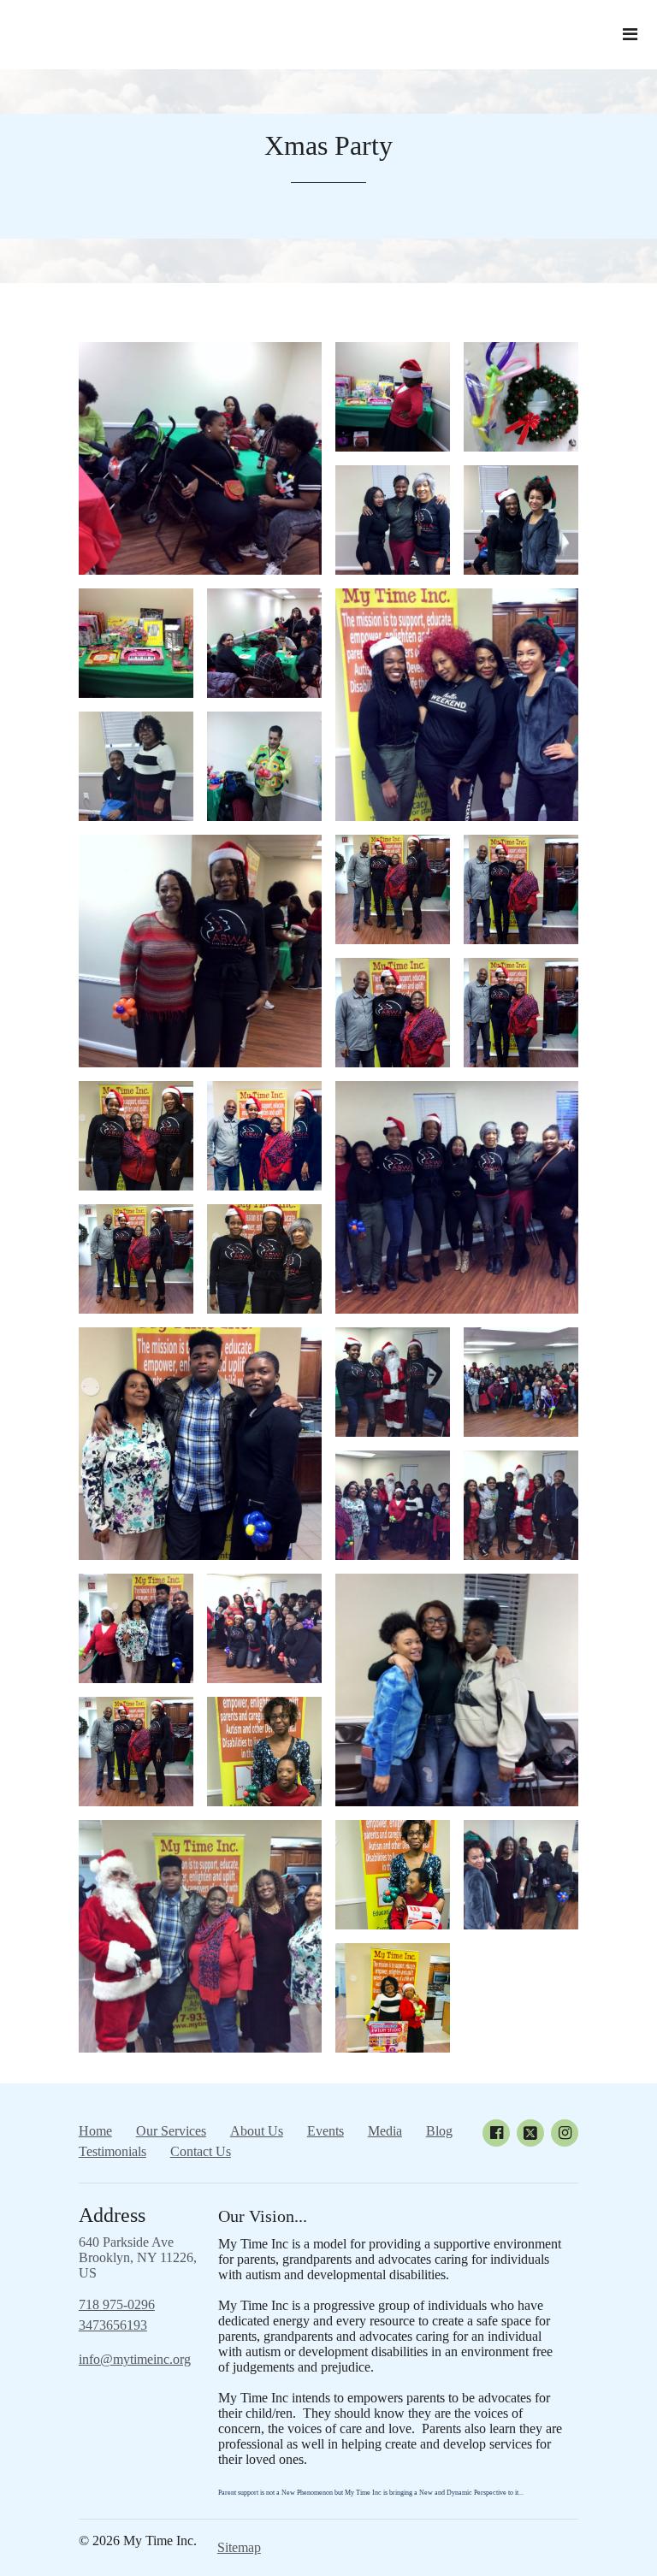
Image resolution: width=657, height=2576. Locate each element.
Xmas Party (328, 145)
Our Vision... (263, 2216)
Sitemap (239, 2547)
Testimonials (112, 2151)
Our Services (171, 2131)
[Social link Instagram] (565, 2133)
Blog (439, 2131)
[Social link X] (530, 2133)
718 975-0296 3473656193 (117, 2315)
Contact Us (201, 2151)
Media (385, 2131)
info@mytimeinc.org (135, 2359)
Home (95, 2131)
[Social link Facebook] (496, 2133)
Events (326, 2131)
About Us (257, 2131)
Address (112, 2215)
